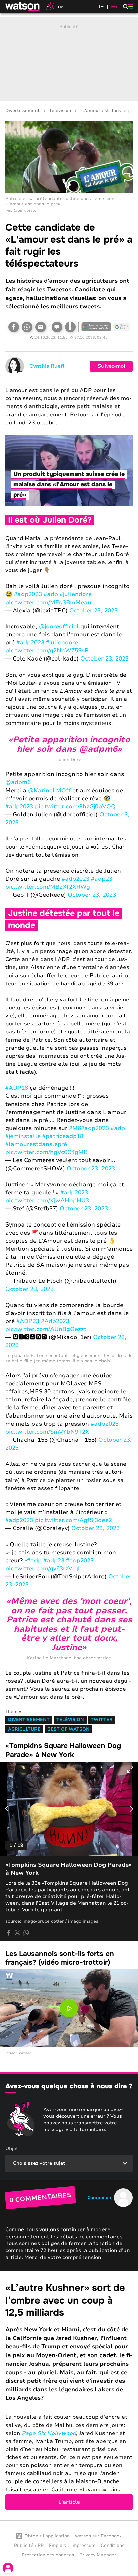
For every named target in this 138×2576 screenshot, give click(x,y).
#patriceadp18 (63, 1136)
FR (114, 7)
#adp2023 (28, 594)
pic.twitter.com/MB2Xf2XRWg (48, 887)
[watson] (23, 7)
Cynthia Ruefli (48, 366)
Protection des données (48, 2555)
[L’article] (69, 2396)
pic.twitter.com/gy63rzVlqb (44, 1568)
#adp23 (102, 879)
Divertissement (22, 111)
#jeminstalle (23, 1136)
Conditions (113, 2546)
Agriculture (24, 1729)
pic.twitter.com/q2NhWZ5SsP (47, 651)
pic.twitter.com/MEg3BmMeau (48, 602)
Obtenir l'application (47, 2536)
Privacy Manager (98, 2555)
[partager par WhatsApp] (26, 1933)
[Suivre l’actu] (122, 327)
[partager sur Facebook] (9, 1933)
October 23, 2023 (93, 610)
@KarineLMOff (49, 790)
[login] (8, 2568)
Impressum (83, 2546)
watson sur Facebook (98, 2536)
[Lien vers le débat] (57, 327)
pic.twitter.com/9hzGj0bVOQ (75, 806)
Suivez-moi (111, 366)
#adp (51, 594)
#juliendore (76, 594)
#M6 (75, 1128)
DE (100, 7)
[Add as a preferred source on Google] (96, 327)
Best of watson (68, 1729)
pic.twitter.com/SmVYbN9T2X (47, 1432)
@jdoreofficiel (59, 626)
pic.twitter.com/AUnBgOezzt (46, 1329)
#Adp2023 (55, 1321)
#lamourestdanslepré (36, 1144)
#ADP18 (17, 1088)
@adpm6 (18, 782)
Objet (12, 2149)
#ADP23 (28, 1321)
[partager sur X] (17, 1933)
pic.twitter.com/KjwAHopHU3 (47, 1201)
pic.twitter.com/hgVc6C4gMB (47, 1152)
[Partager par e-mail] (41, 327)
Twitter (102, 1720)
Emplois (57, 2546)
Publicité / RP (29, 2546)
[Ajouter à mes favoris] (70, 327)
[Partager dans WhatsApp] (27, 327)
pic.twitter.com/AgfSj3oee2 (73, 1520)
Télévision (60, 111)
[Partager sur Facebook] (14, 327)
